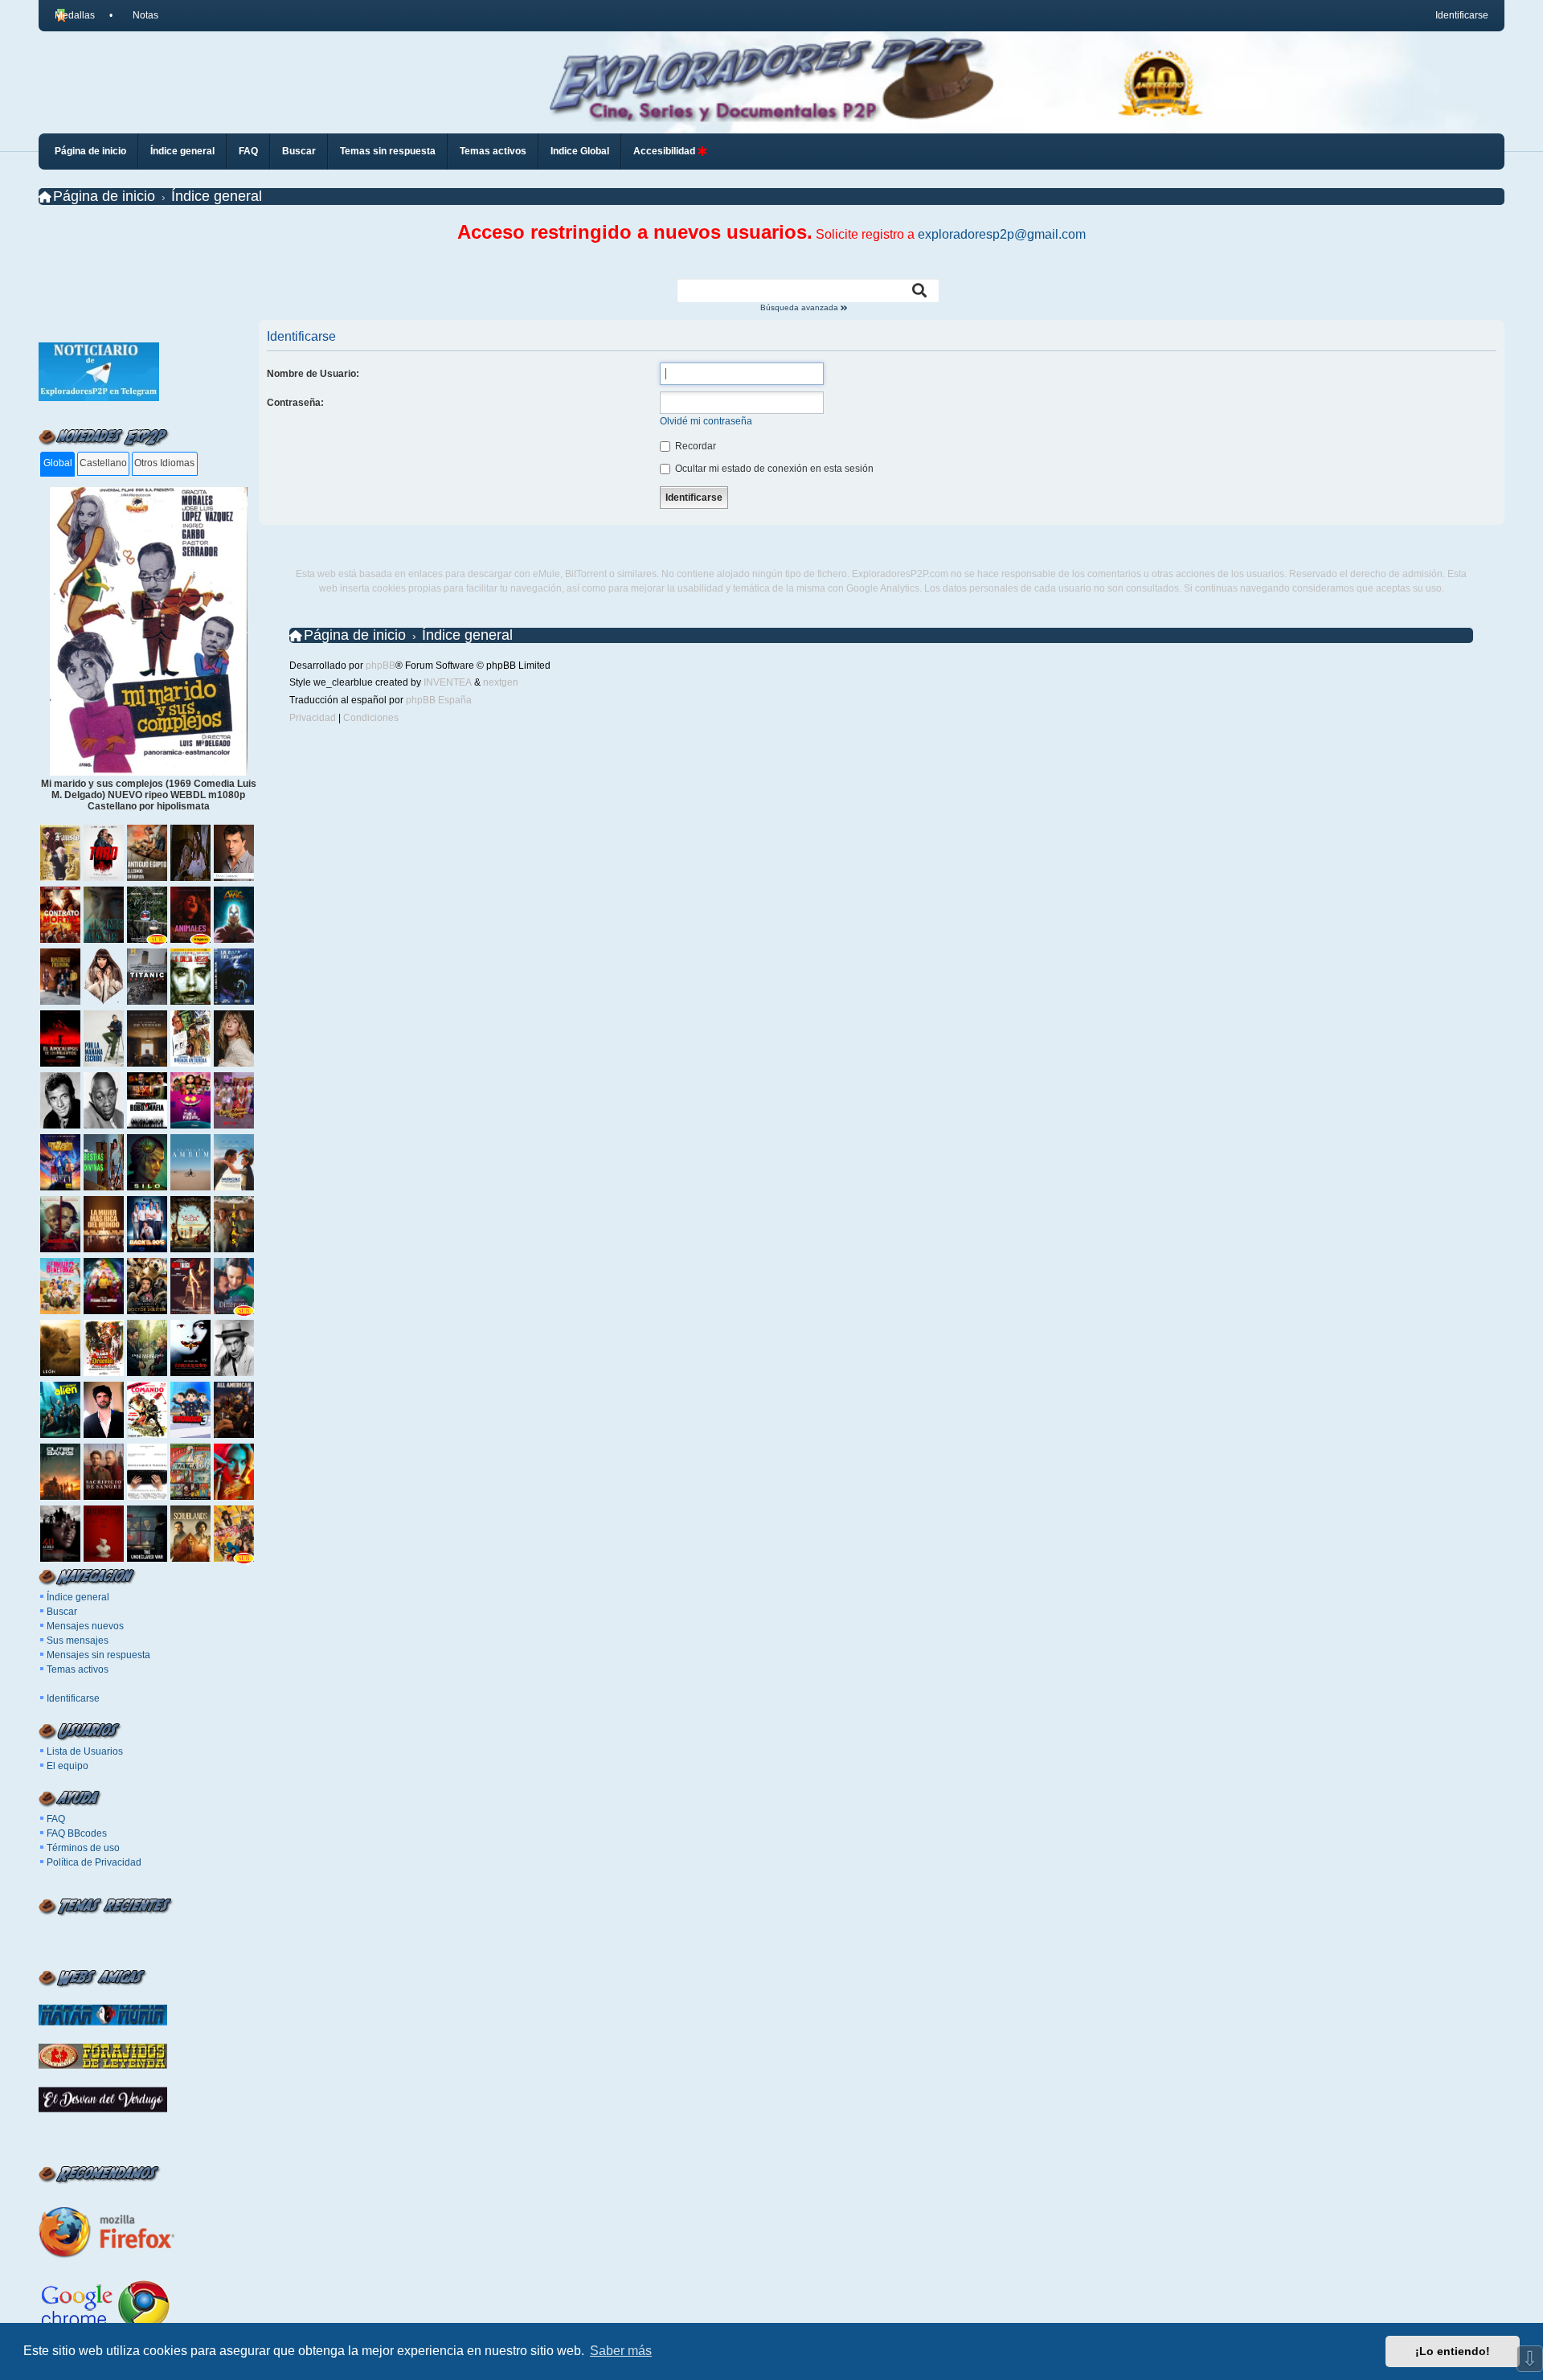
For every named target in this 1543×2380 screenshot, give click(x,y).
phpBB (381, 666)
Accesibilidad (665, 151)
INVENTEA (448, 682)
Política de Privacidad (94, 1862)
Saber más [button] (621, 2351)
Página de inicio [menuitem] (90, 151)
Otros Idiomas (164, 463)
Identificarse (73, 1698)
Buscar (62, 1612)
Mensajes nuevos (85, 1626)
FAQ (56, 1819)
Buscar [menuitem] (299, 151)
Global (58, 463)
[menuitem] (138, 15)
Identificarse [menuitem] (1462, 15)
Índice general (78, 1597)
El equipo (68, 1766)
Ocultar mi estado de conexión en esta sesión (773, 469)
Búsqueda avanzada (800, 308)
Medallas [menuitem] (75, 15)
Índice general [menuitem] (182, 151)
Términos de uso (83, 1848)
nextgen (501, 682)
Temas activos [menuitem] (493, 151)
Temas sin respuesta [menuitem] (388, 151)
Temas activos (78, 1669)
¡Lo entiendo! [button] (1453, 2351)
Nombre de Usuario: (313, 374)
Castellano (103, 463)
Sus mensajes (78, 1641)
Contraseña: (295, 403)
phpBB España (439, 700)
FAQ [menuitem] (248, 151)
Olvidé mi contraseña (706, 421)
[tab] (57, 464)
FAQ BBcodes (77, 1833)
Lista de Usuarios (85, 1751)
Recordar (694, 446)
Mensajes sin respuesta (98, 1655)
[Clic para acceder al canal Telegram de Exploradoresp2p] (99, 398)
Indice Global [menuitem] (580, 151)
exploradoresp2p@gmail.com (1002, 234)
